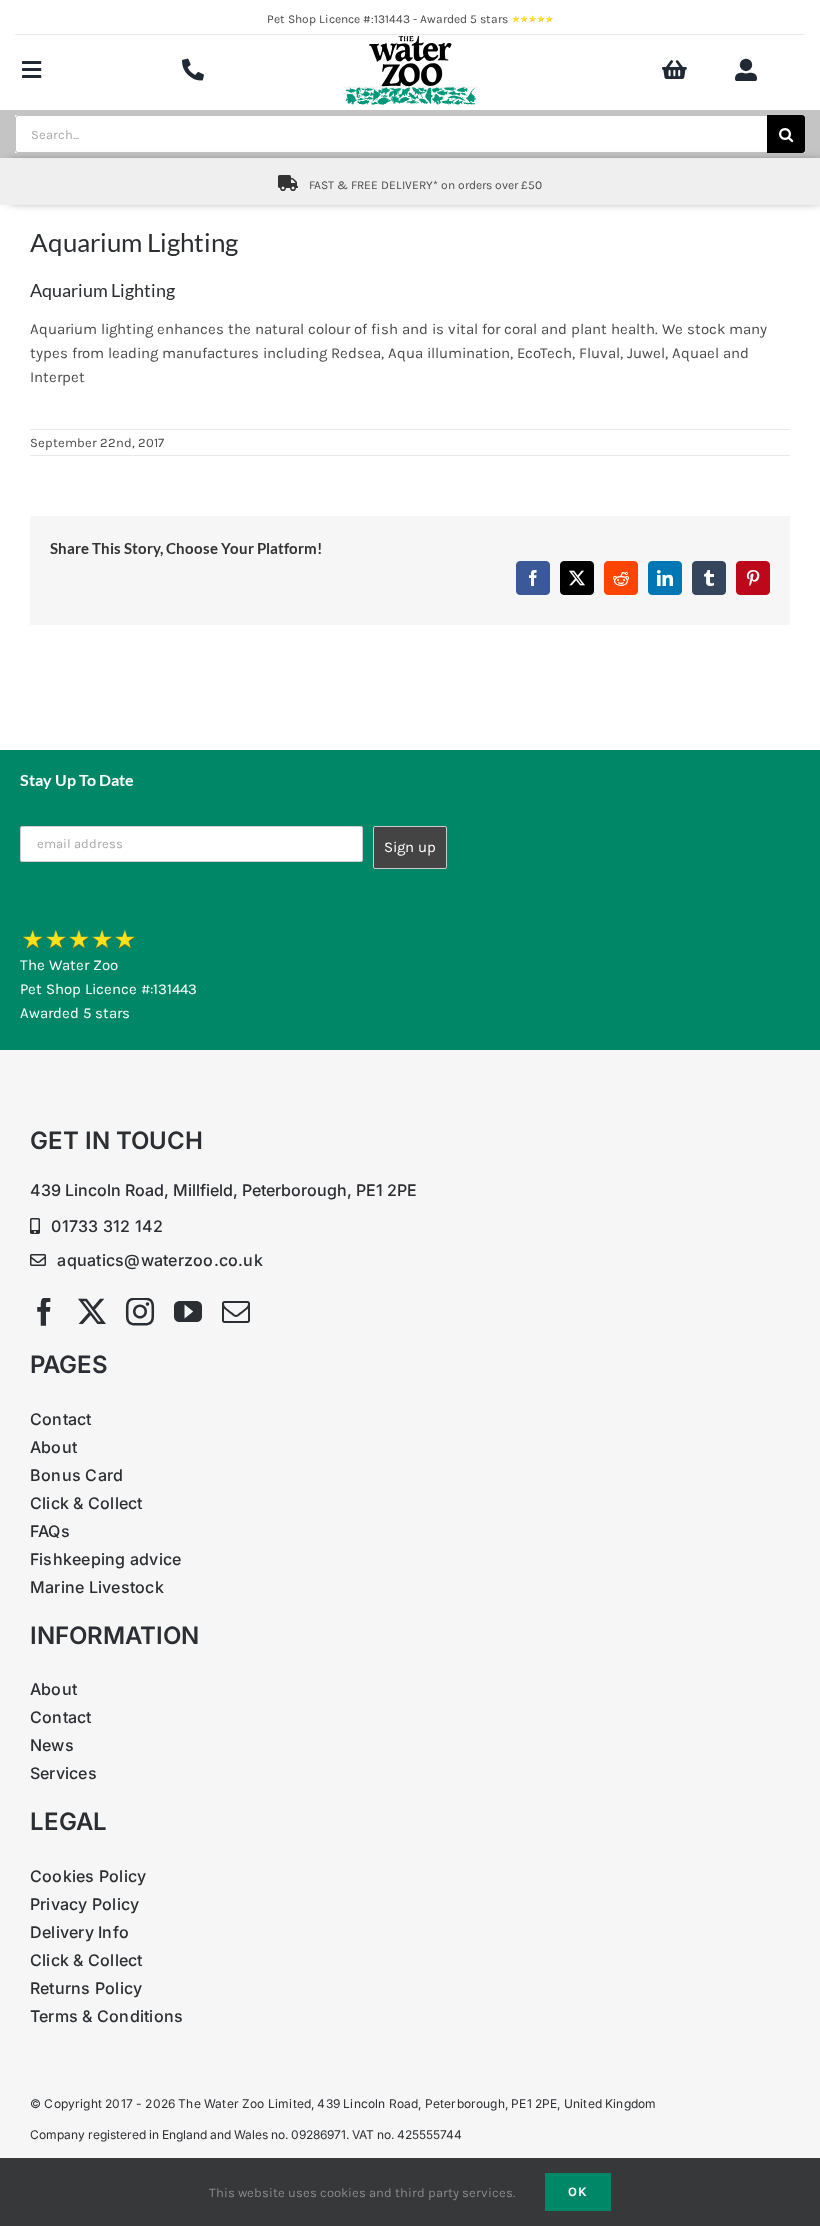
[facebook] (44, 1312)
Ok (578, 2191)
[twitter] (92, 1312)
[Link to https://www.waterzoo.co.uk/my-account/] (746, 70)
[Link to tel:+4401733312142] (193, 70)
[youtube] (188, 1312)
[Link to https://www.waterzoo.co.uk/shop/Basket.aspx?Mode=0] (674, 70)
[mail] (236, 1312)
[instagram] (140, 1312)
